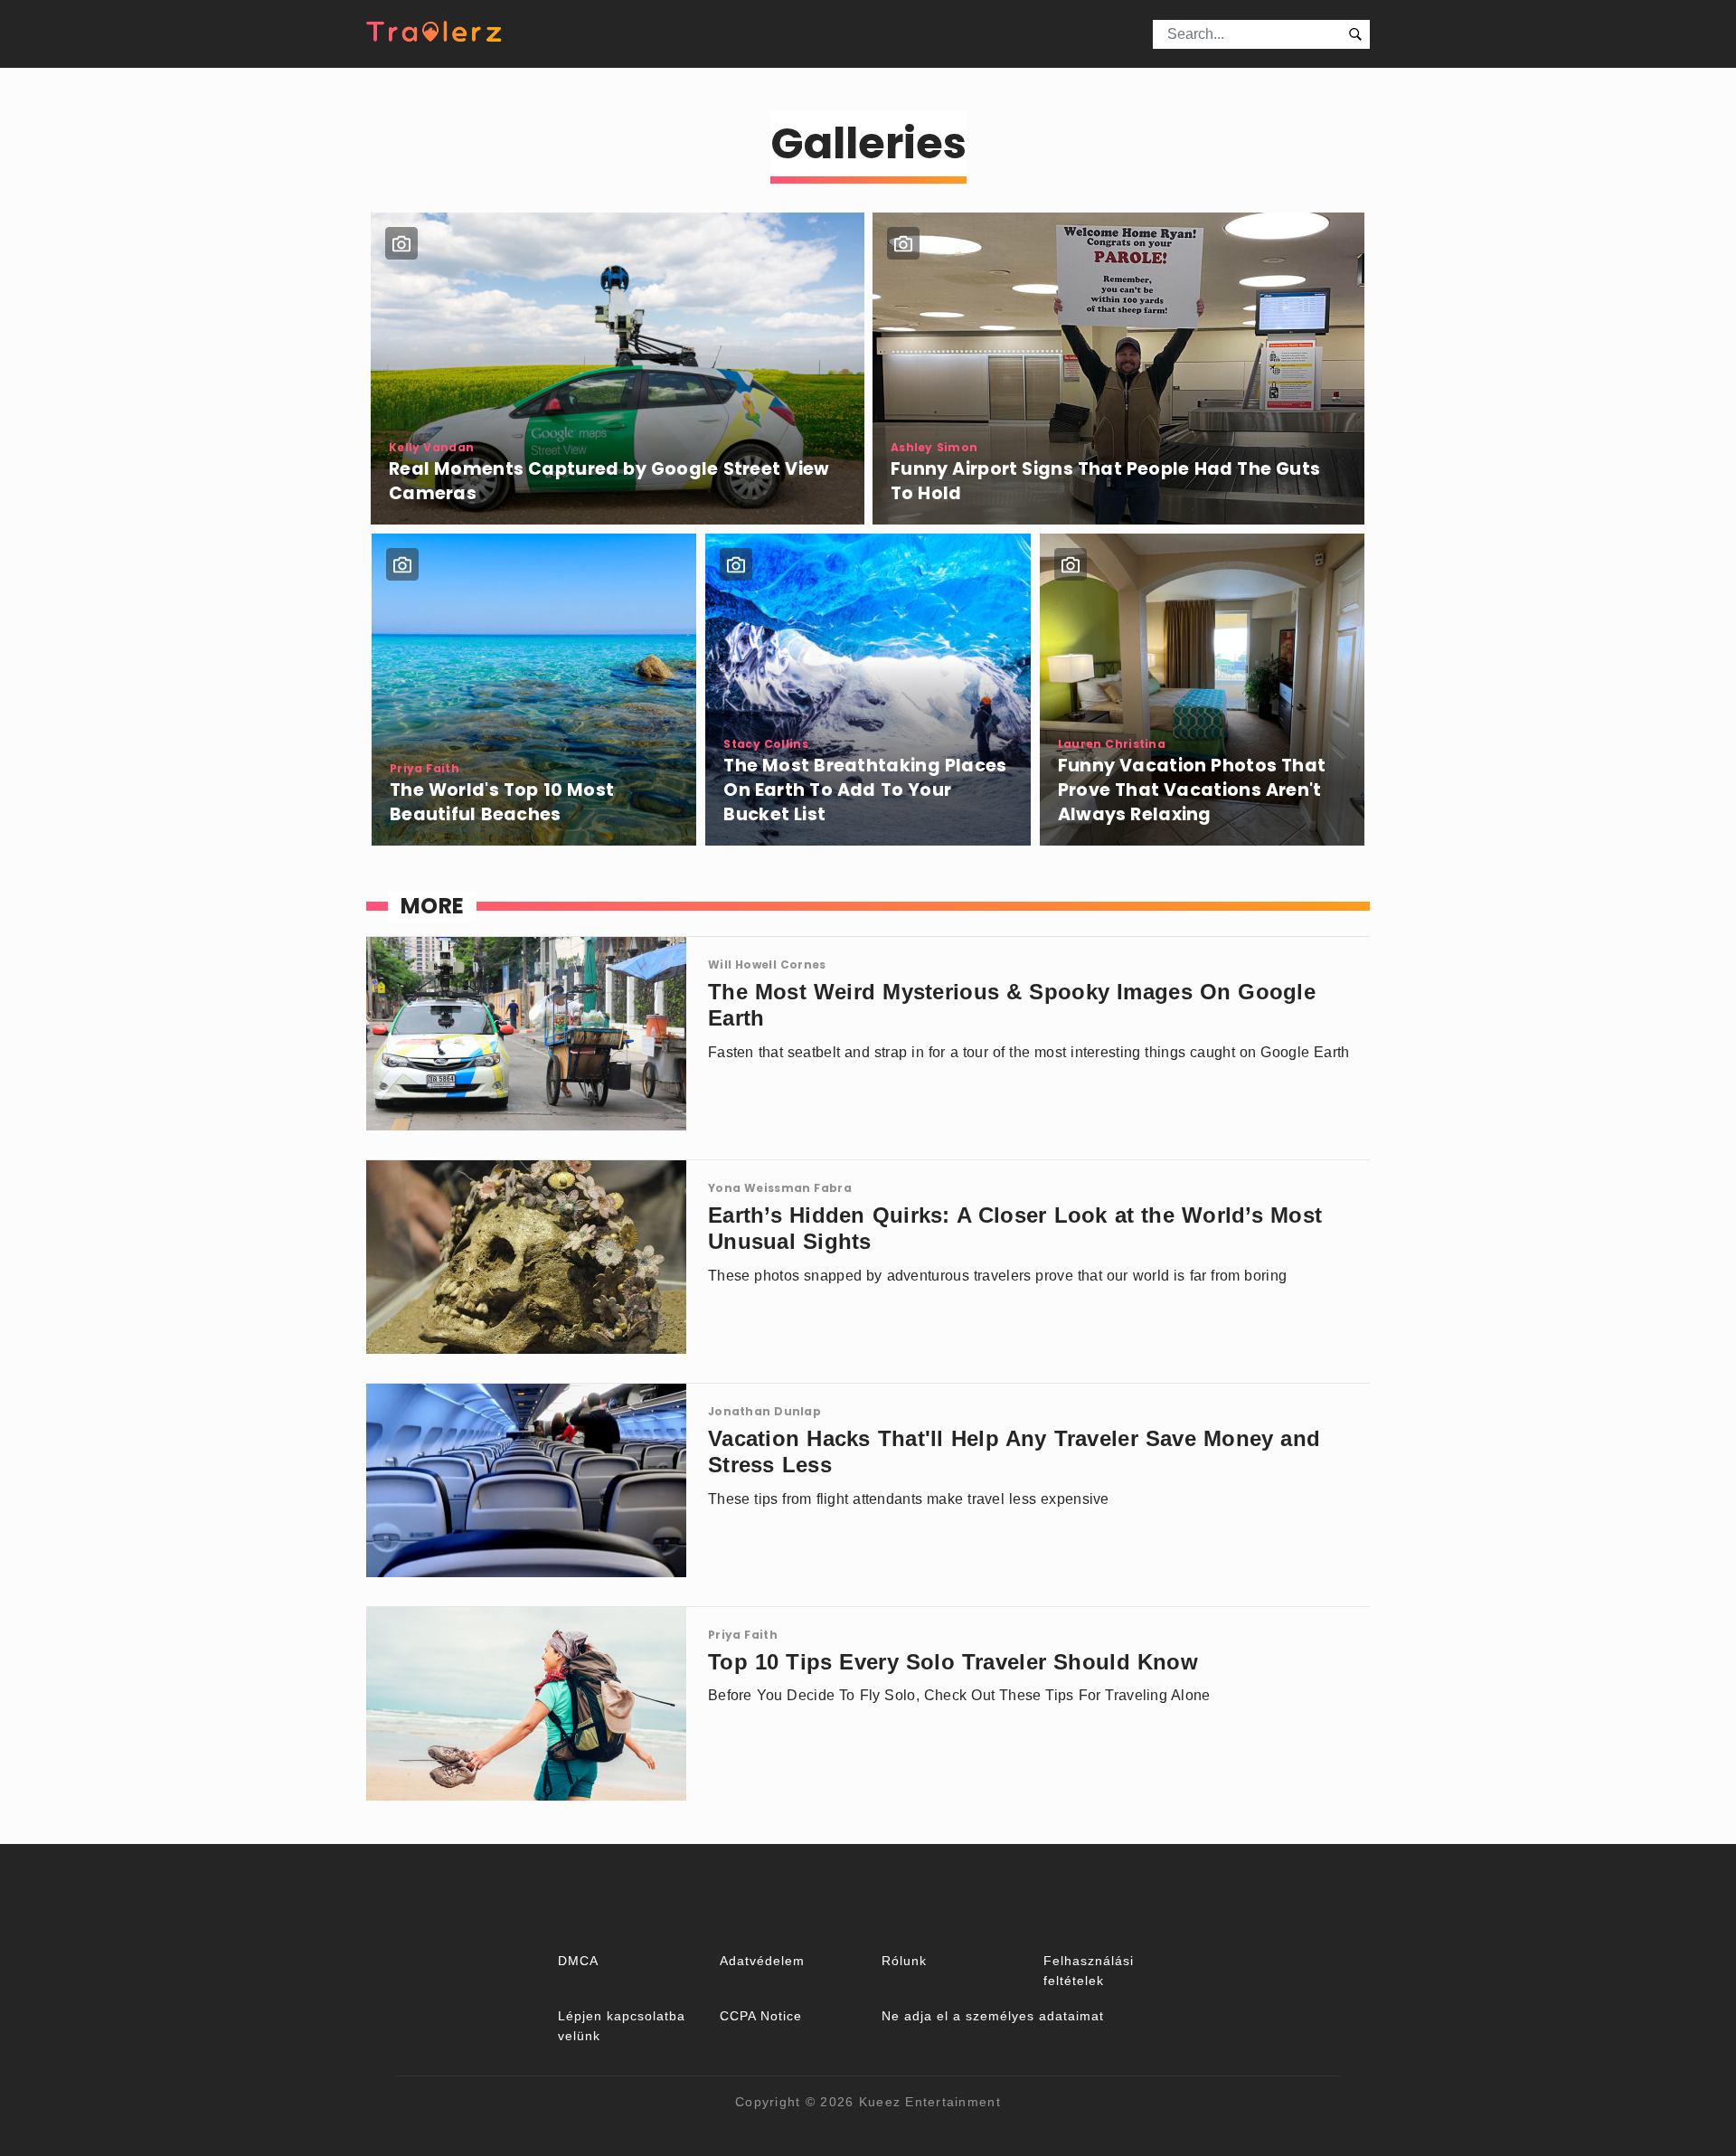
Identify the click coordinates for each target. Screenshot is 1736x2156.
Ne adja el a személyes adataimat (993, 2016)
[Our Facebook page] (868, 1897)
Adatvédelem (762, 1961)
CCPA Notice (761, 2016)
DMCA (578, 1961)
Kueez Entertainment (930, 2102)
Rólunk (904, 1961)
